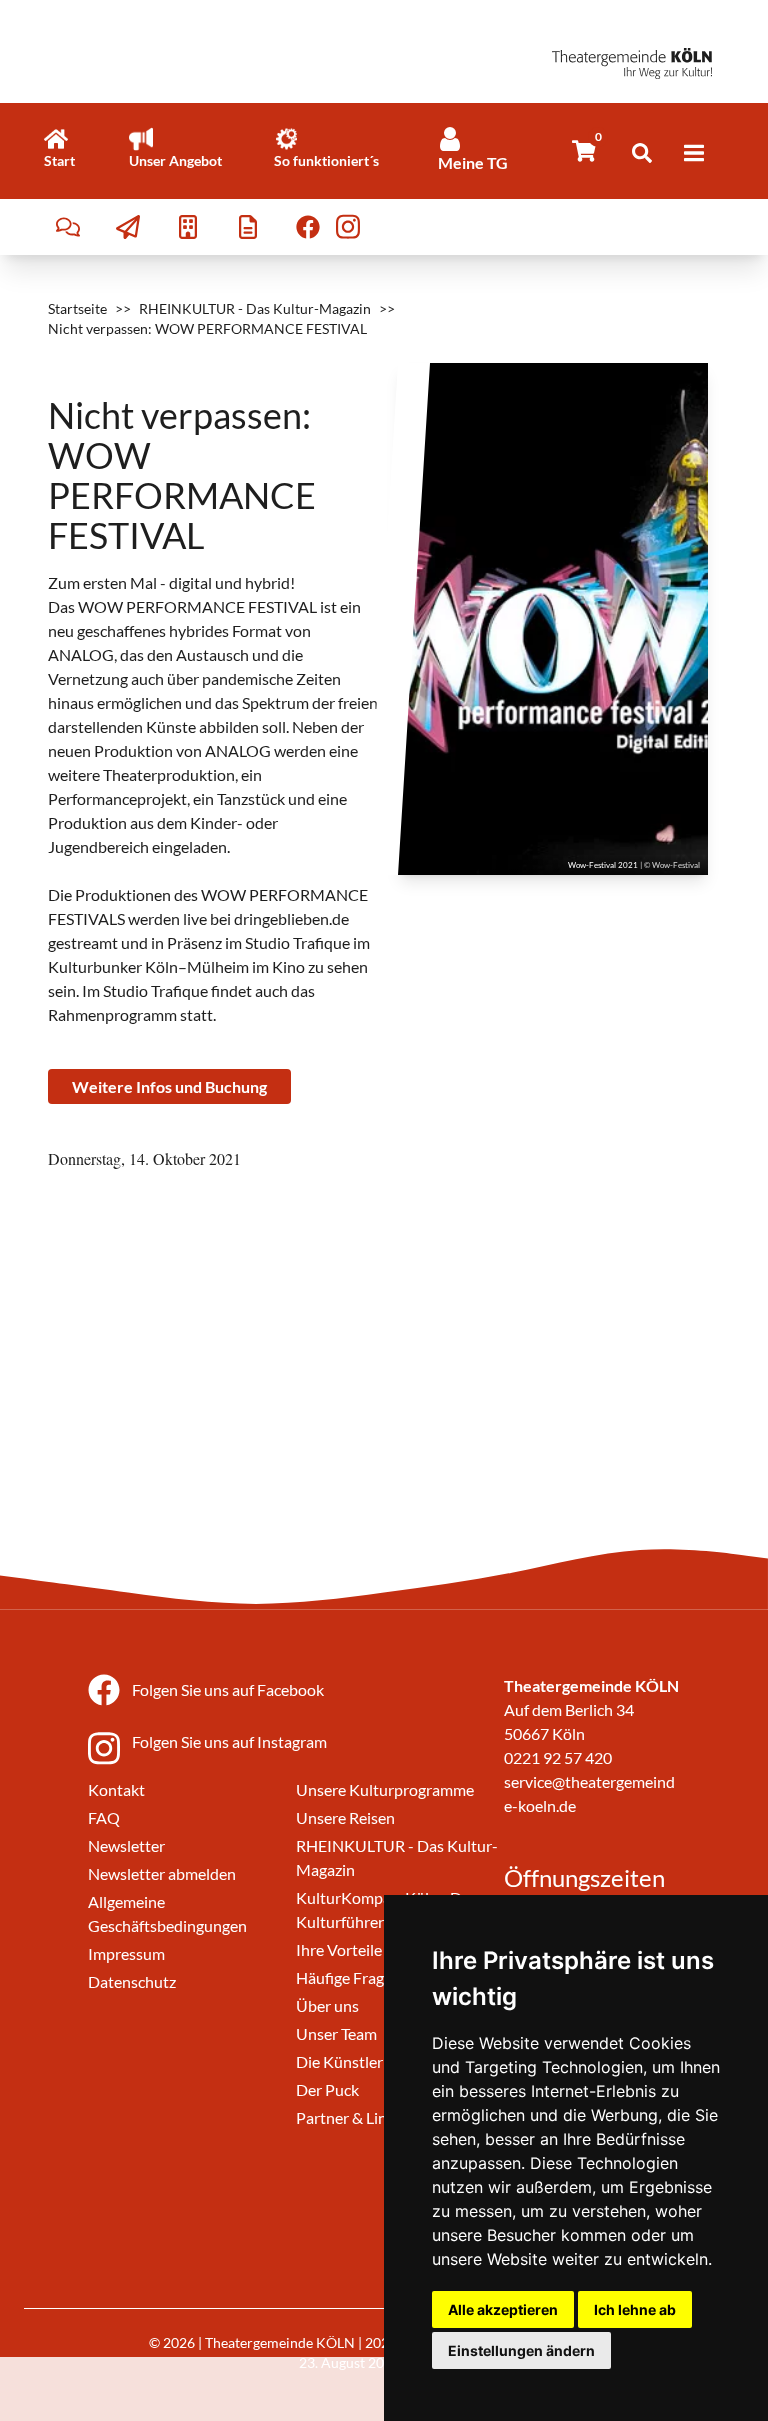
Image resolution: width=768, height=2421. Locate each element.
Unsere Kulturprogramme (385, 1789)
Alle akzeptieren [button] (503, 2309)
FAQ (104, 1817)
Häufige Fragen (348, 1977)
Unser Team (336, 2033)
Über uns (327, 2005)
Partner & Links (349, 2117)
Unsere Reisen (345, 1817)
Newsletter (126, 1845)
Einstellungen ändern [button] (521, 2350)
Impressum (126, 1953)
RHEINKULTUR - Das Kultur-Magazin (255, 308)
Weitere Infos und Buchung (169, 1086)
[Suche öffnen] (642, 153)
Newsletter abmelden (162, 1873)
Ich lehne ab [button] (635, 2309)
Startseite (77, 308)
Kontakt (116, 1789)
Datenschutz (132, 1981)
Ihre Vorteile (339, 1949)
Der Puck (327, 2089)
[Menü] (694, 153)
